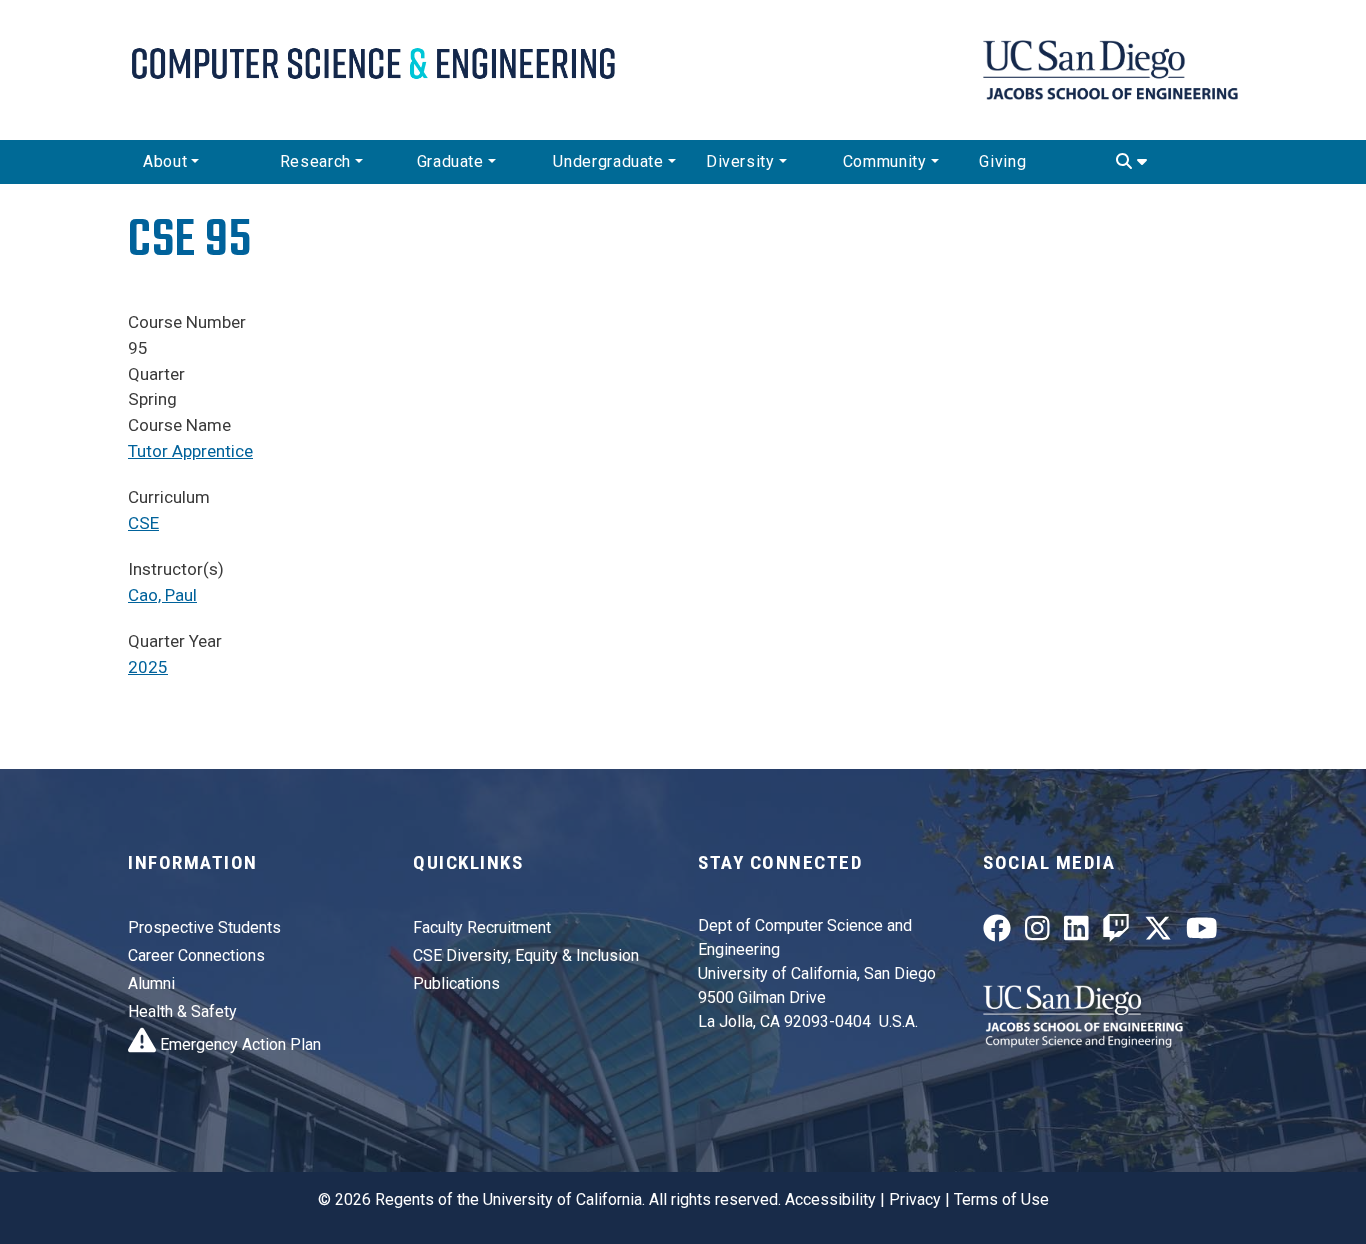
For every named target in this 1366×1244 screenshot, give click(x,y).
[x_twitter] (1158, 932)
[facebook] (997, 932)
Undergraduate (608, 161)
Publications (456, 983)
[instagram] (1037, 932)
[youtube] (1202, 932)
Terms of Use (1001, 1199)
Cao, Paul (162, 595)
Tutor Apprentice (190, 451)
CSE (143, 523)
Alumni (151, 983)
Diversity (740, 161)
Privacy (915, 1199)
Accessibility (830, 1199)
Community (885, 161)
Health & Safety (182, 1011)
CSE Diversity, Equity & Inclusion (526, 955)
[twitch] (1116, 932)
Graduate (450, 161)
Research (315, 161)
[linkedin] (1076, 932)
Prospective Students (204, 927)
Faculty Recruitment (482, 927)
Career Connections (196, 955)
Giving (1002, 161)
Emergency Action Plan (238, 1044)
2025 (148, 667)
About (165, 161)
